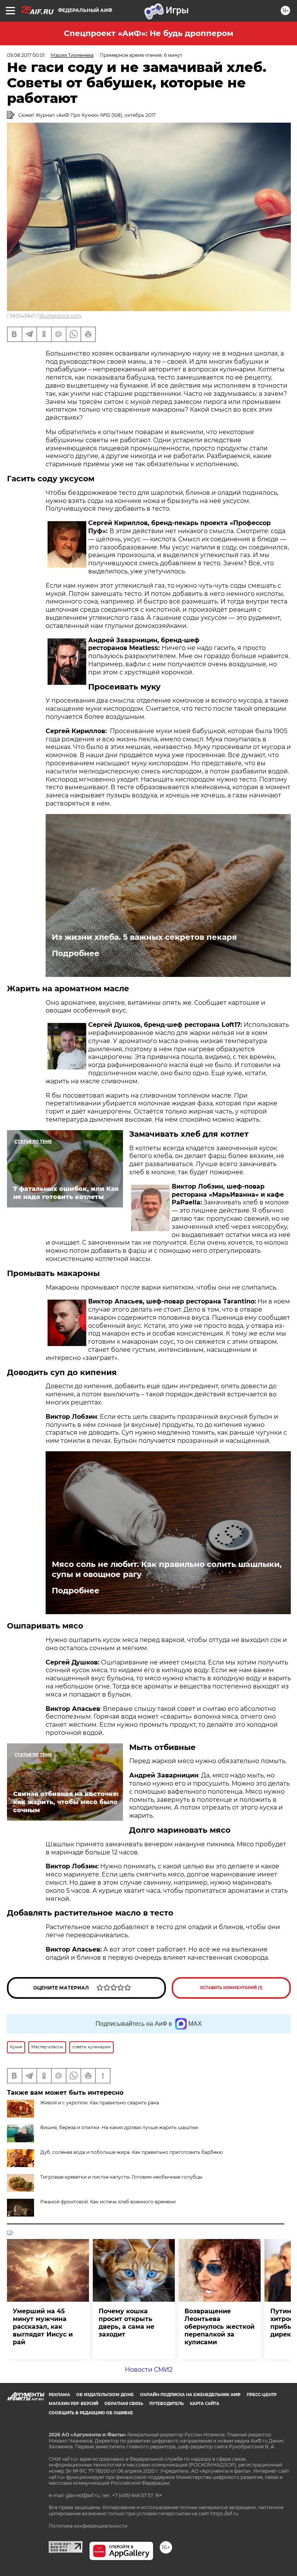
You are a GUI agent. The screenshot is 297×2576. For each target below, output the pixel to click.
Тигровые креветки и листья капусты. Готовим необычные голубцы (121, 2177)
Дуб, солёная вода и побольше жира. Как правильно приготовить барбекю (131, 2152)
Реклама (59, 2395)
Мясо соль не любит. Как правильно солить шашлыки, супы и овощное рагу (167, 1569)
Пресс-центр (262, 2395)
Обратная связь (124, 2404)
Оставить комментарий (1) (231, 1988)
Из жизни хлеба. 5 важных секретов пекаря (144, 937)
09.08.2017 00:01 (26, 55)
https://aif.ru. (225, 2514)
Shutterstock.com (60, 316)
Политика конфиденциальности (88, 2526)
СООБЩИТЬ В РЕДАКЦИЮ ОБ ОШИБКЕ (91, 2413)
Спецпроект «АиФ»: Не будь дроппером (148, 33)
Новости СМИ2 (149, 2370)
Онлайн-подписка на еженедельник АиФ (190, 2395)
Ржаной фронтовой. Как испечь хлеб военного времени (108, 2202)
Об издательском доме (105, 2395)
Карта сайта (205, 2404)
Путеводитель (166, 2404)
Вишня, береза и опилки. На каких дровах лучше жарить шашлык (119, 2127)
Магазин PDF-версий (73, 2404)
